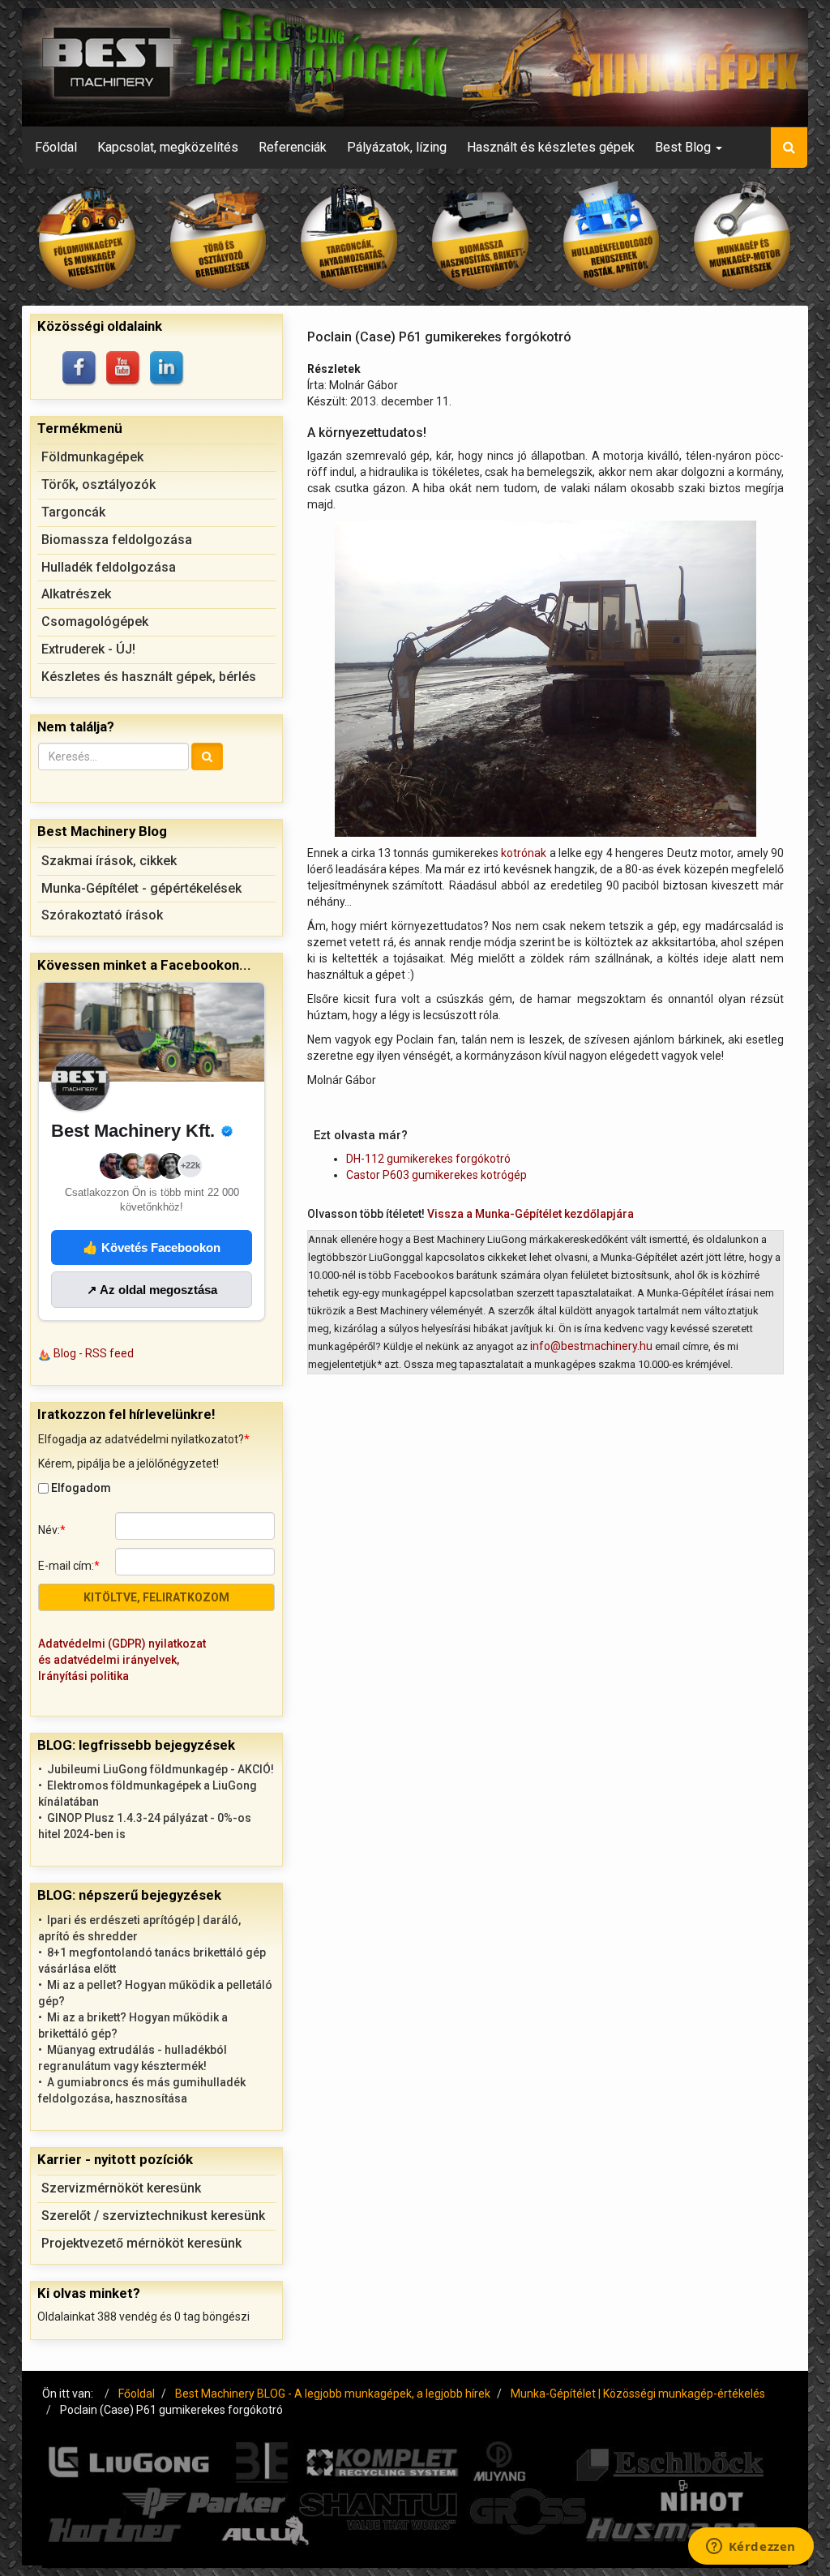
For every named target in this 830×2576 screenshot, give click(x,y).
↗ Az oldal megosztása (152, 1290)
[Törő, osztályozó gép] (219, 237)
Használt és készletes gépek (551, 147)
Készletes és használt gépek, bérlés (149, 677)
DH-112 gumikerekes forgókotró (428, 1159)
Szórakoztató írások (102, 915)
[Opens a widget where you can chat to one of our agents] (751, 2548)
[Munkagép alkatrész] (742, 237)
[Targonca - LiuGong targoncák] (349, 237)
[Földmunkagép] (88, 237)
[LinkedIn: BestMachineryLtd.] (168, 369)
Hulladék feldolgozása (109, 567)
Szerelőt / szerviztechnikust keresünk (153, 2216)
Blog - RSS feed (94, 1353)
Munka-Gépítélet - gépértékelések (141, 888)
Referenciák (293, 147)
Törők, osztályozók (98, 484)
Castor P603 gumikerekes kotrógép (436, 1175)
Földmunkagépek (92, 457)
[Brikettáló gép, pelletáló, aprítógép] (481, 237)
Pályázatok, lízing (397, 147)
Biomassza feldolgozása (117, 540)
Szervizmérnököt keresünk (121, 2188)
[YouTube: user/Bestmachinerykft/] (124, 369)
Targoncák (73, 512)
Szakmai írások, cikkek (109, 861)
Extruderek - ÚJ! (88, 649)
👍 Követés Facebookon (152, 1247)
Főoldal (56, 147)
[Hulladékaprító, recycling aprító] (612, 237)
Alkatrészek (76, 594)
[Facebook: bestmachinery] (80, 369)
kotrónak (524, 853)
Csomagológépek (95, 621)
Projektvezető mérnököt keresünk (141, 2243)
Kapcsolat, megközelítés (168, 147)
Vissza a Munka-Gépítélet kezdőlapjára (531, 1214)
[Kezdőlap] (415, 67)
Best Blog (685, 147)
